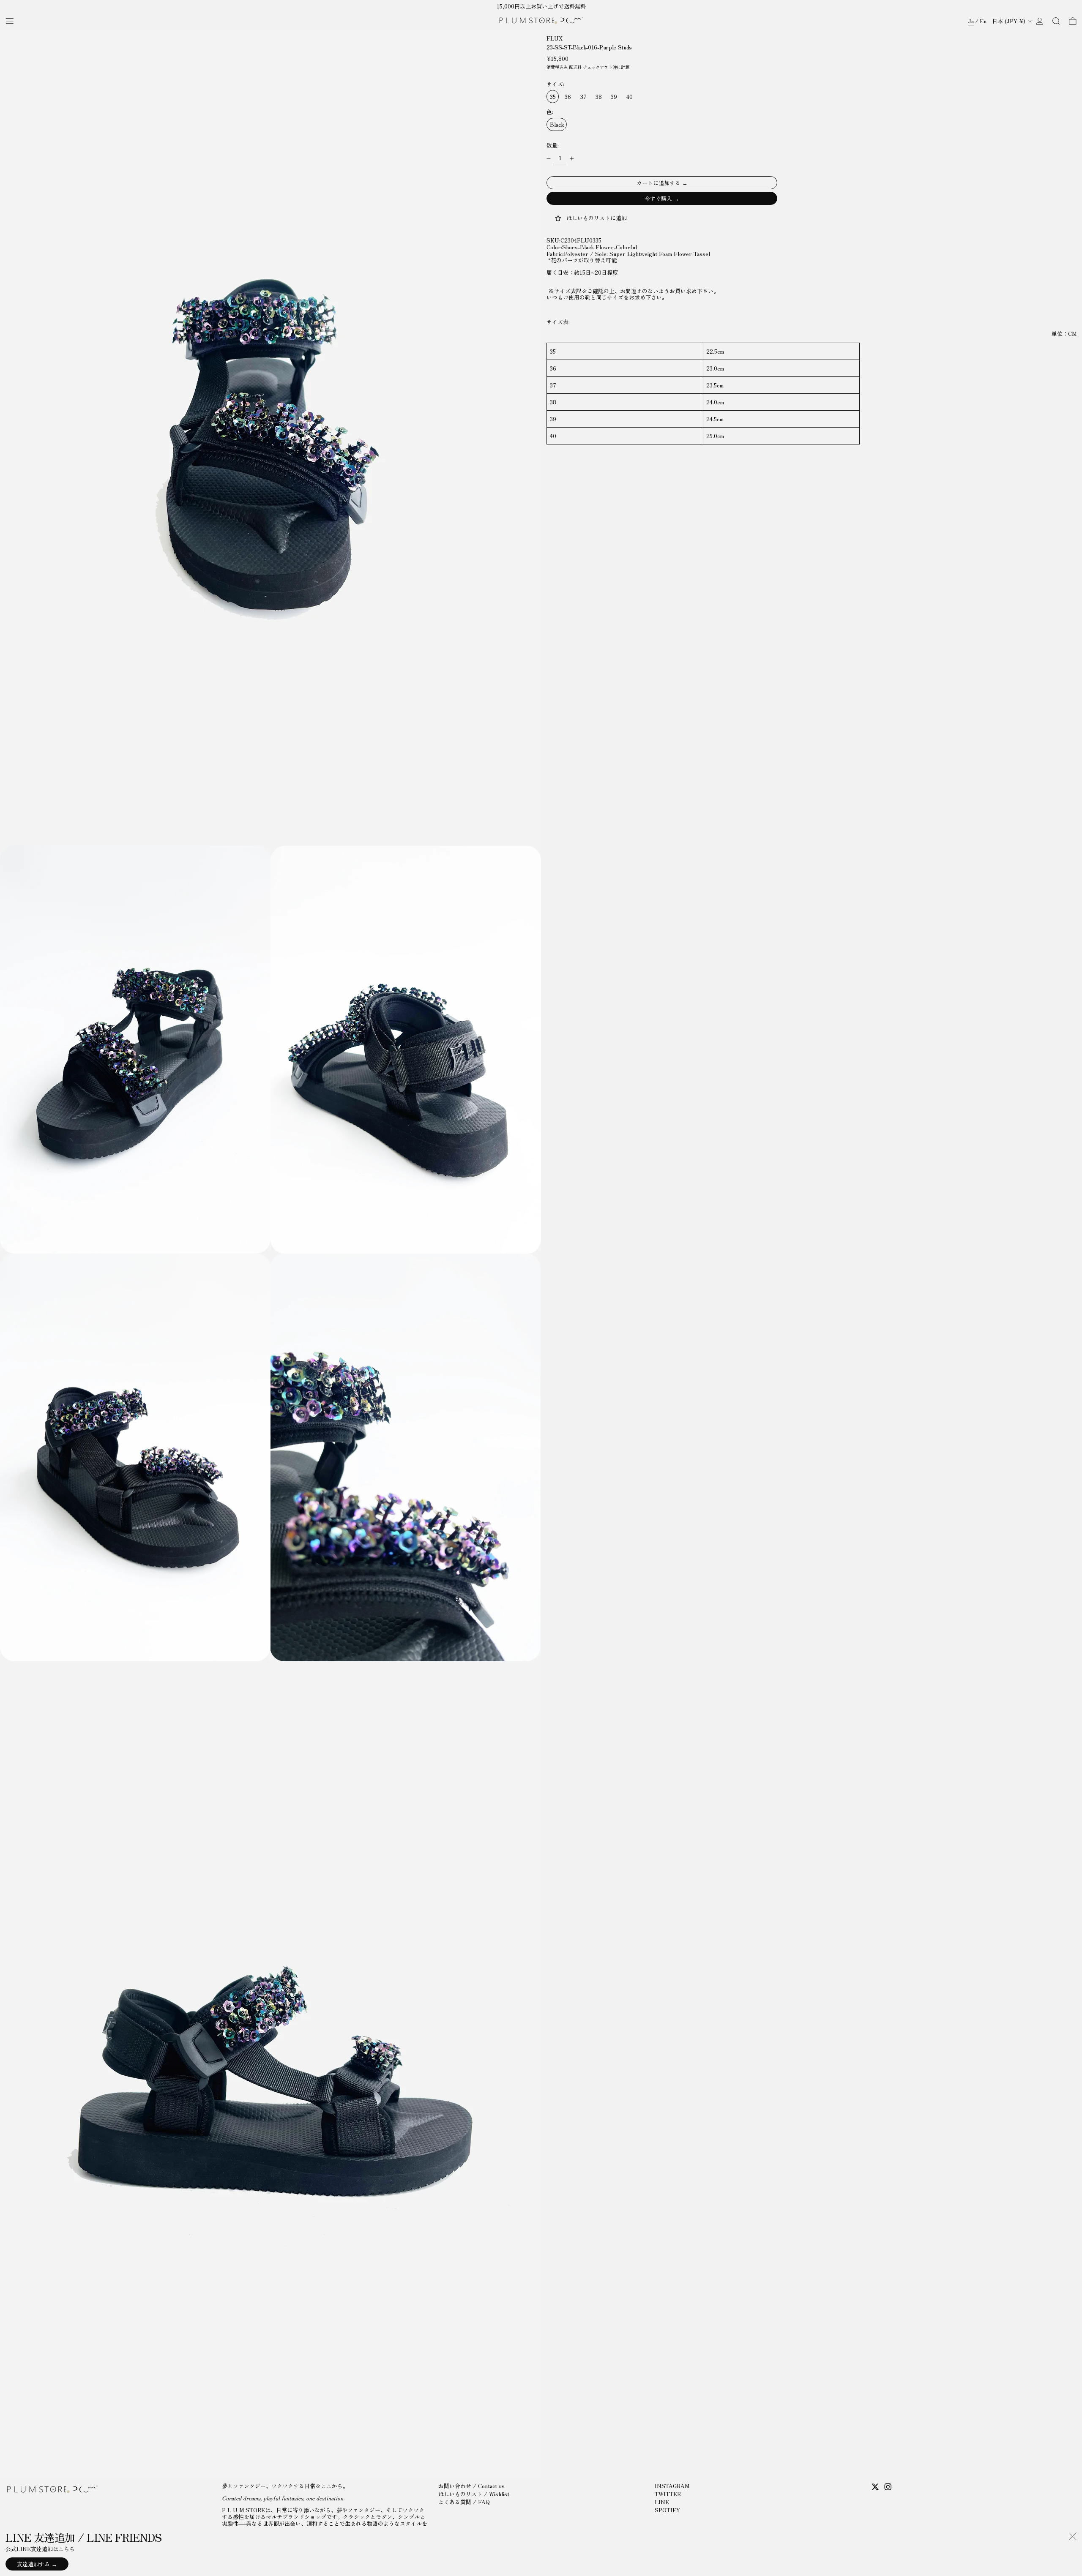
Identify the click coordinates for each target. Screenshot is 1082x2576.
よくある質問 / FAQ (464, 2502)
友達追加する (33, 2564)
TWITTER (668, 2494)
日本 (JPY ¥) (1010, 21)
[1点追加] (572, 159)
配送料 (575, 67)
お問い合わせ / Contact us (471, 2486)
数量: (553, 145)
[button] (1056, 21)
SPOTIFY (667, 2510)
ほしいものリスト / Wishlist (474, 2494)
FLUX (555, 38)
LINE (662, 2502)
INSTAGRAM (672, 2486)
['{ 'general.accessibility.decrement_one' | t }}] (549, 159)
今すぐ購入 (658, 199)
